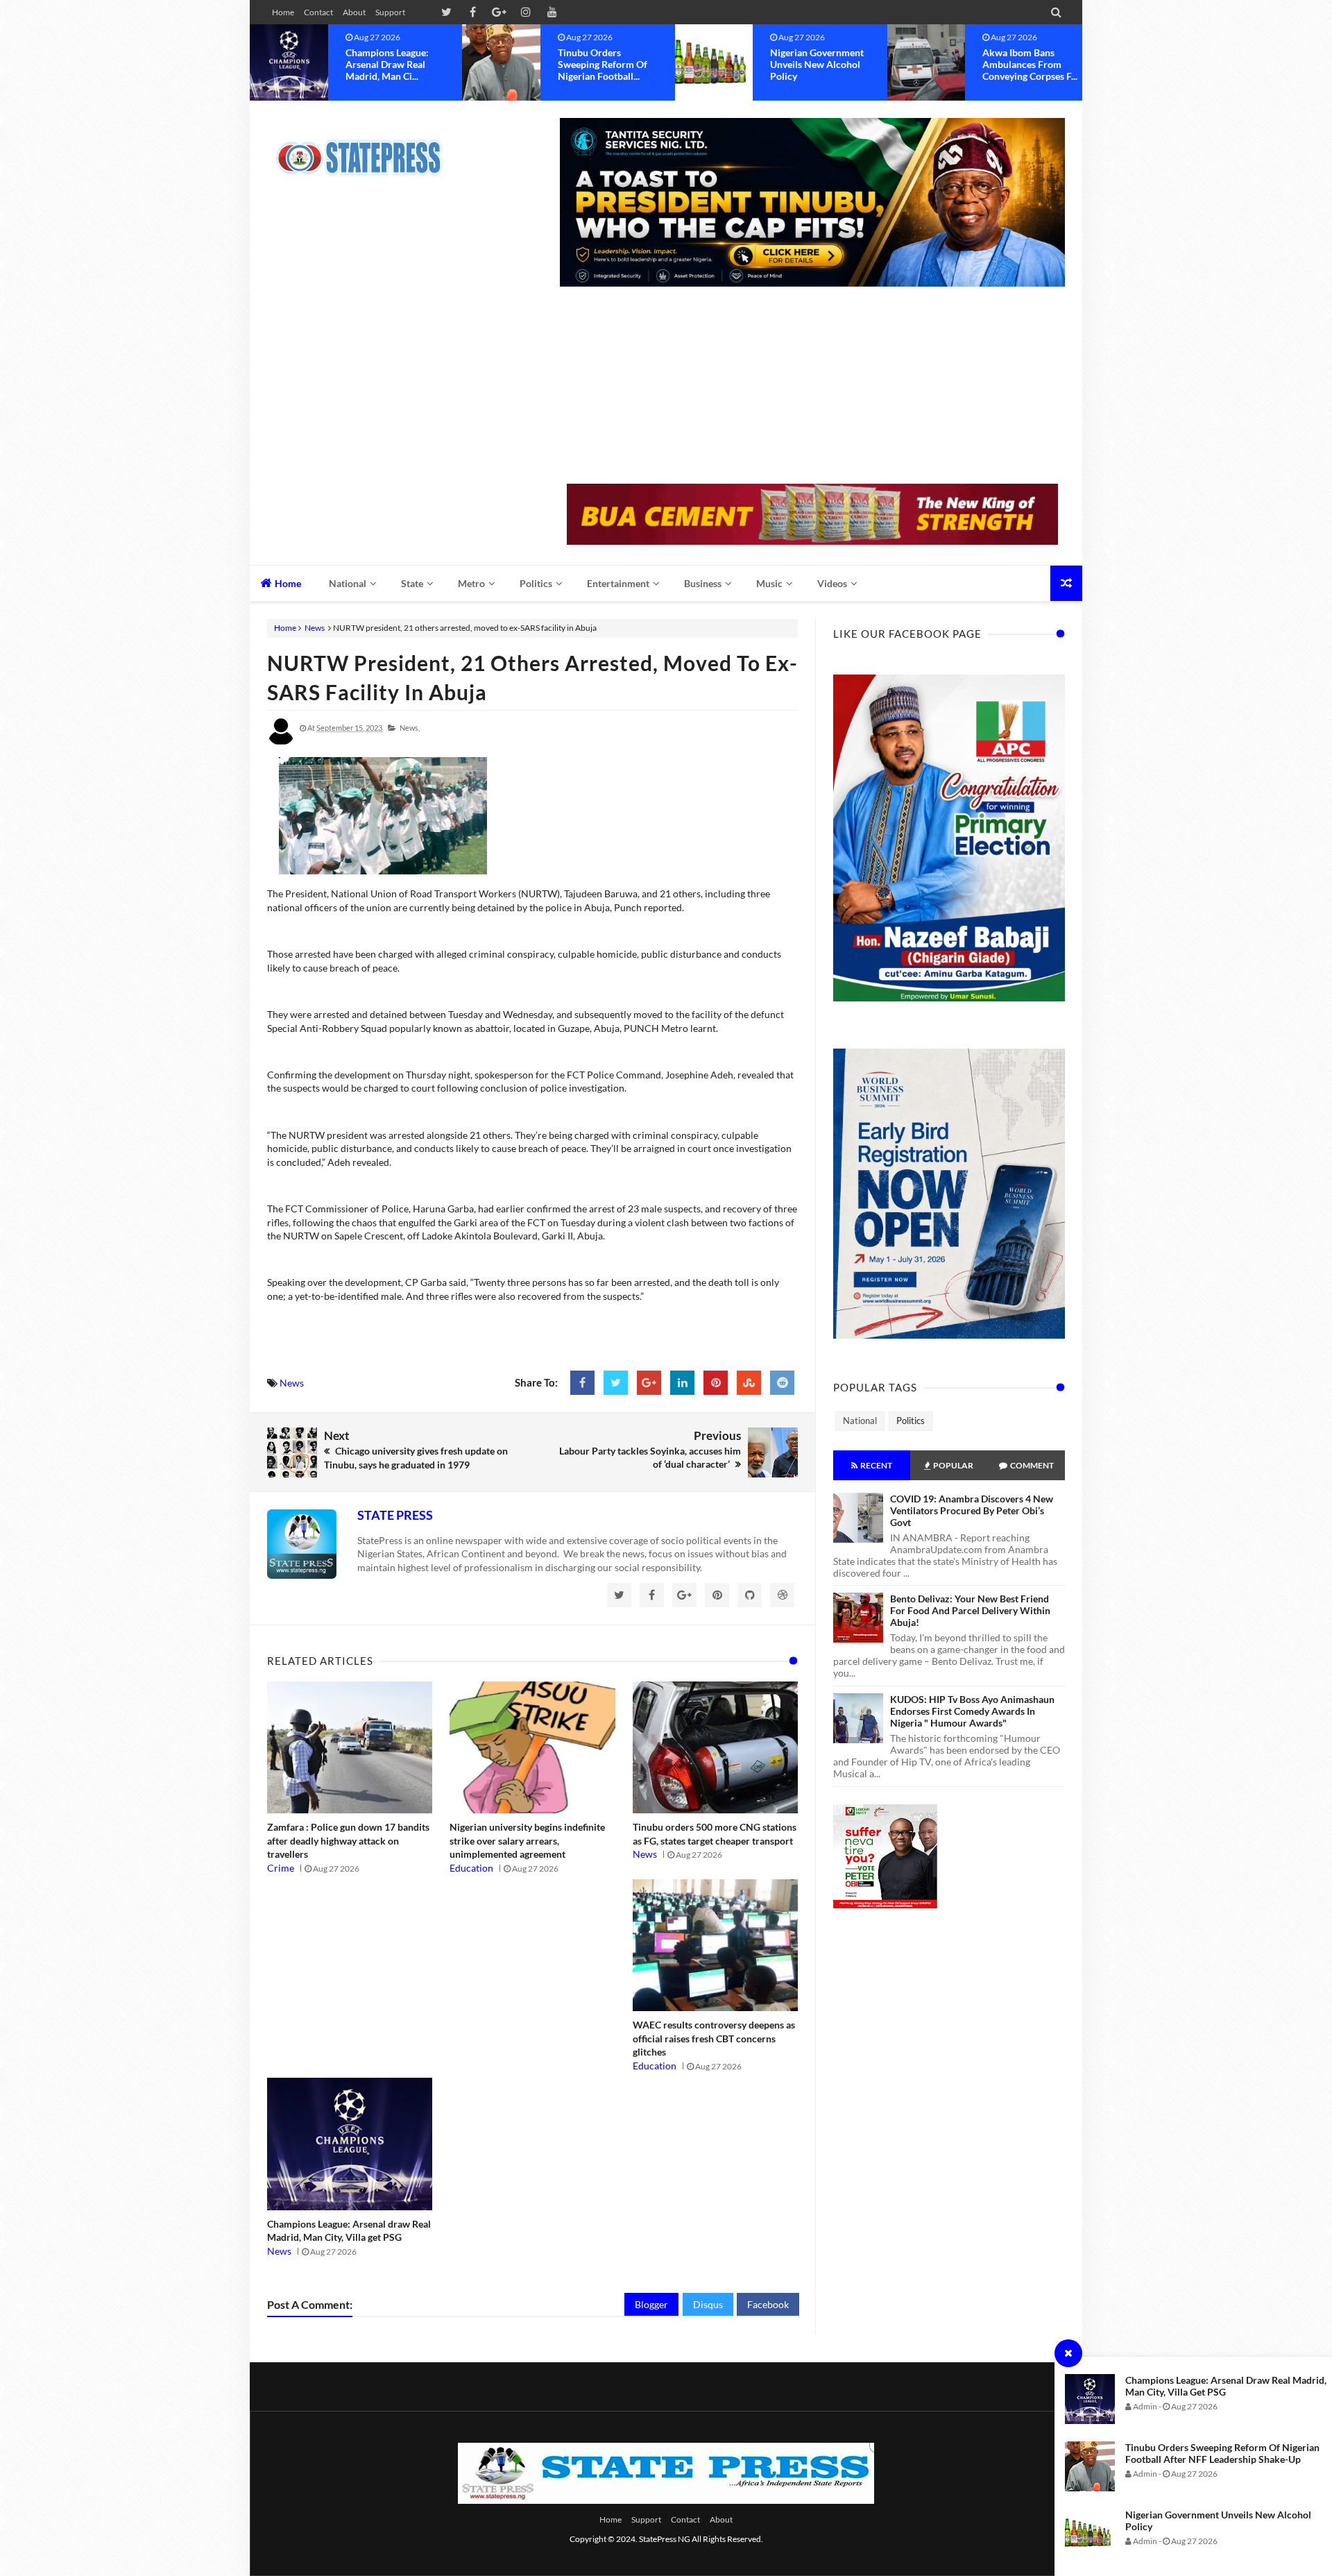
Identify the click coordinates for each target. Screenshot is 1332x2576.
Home (283, 12)
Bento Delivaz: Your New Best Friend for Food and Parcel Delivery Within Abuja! (970, 1610)
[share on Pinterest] (716, 1383)
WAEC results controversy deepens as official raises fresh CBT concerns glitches (714, 2038)
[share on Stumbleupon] (749, 1383)
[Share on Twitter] (616, 1383)
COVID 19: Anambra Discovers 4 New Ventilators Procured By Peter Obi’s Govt (972, 1510)
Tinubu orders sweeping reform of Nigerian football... (390, 64)
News (315, 628)
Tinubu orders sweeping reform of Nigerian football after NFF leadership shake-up (1222, 2453)
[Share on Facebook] (582, 1383)
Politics (911, 1421)
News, (410, 728)
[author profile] (281, 742)
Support (390, 12)
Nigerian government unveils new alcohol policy (605, 64)
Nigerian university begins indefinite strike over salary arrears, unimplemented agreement (527, 1840)
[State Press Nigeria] (366, 149)
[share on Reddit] (782, 1383)
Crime (281, 1868)
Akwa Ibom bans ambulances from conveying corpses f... (818, 64)
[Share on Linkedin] (682, 1383)
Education (471, 1868)
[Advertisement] (812, 387)
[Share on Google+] (649, 1383)
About (354, 12)
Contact (318, 12)
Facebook (768, 2304)
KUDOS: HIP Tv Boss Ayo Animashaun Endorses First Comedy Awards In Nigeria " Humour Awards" (972, 1711)
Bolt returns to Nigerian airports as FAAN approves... (1027, 64)
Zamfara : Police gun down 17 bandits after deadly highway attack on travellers (348, 1840)
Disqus (708, 2304)
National (860, 1421)
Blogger (651, 2304)
